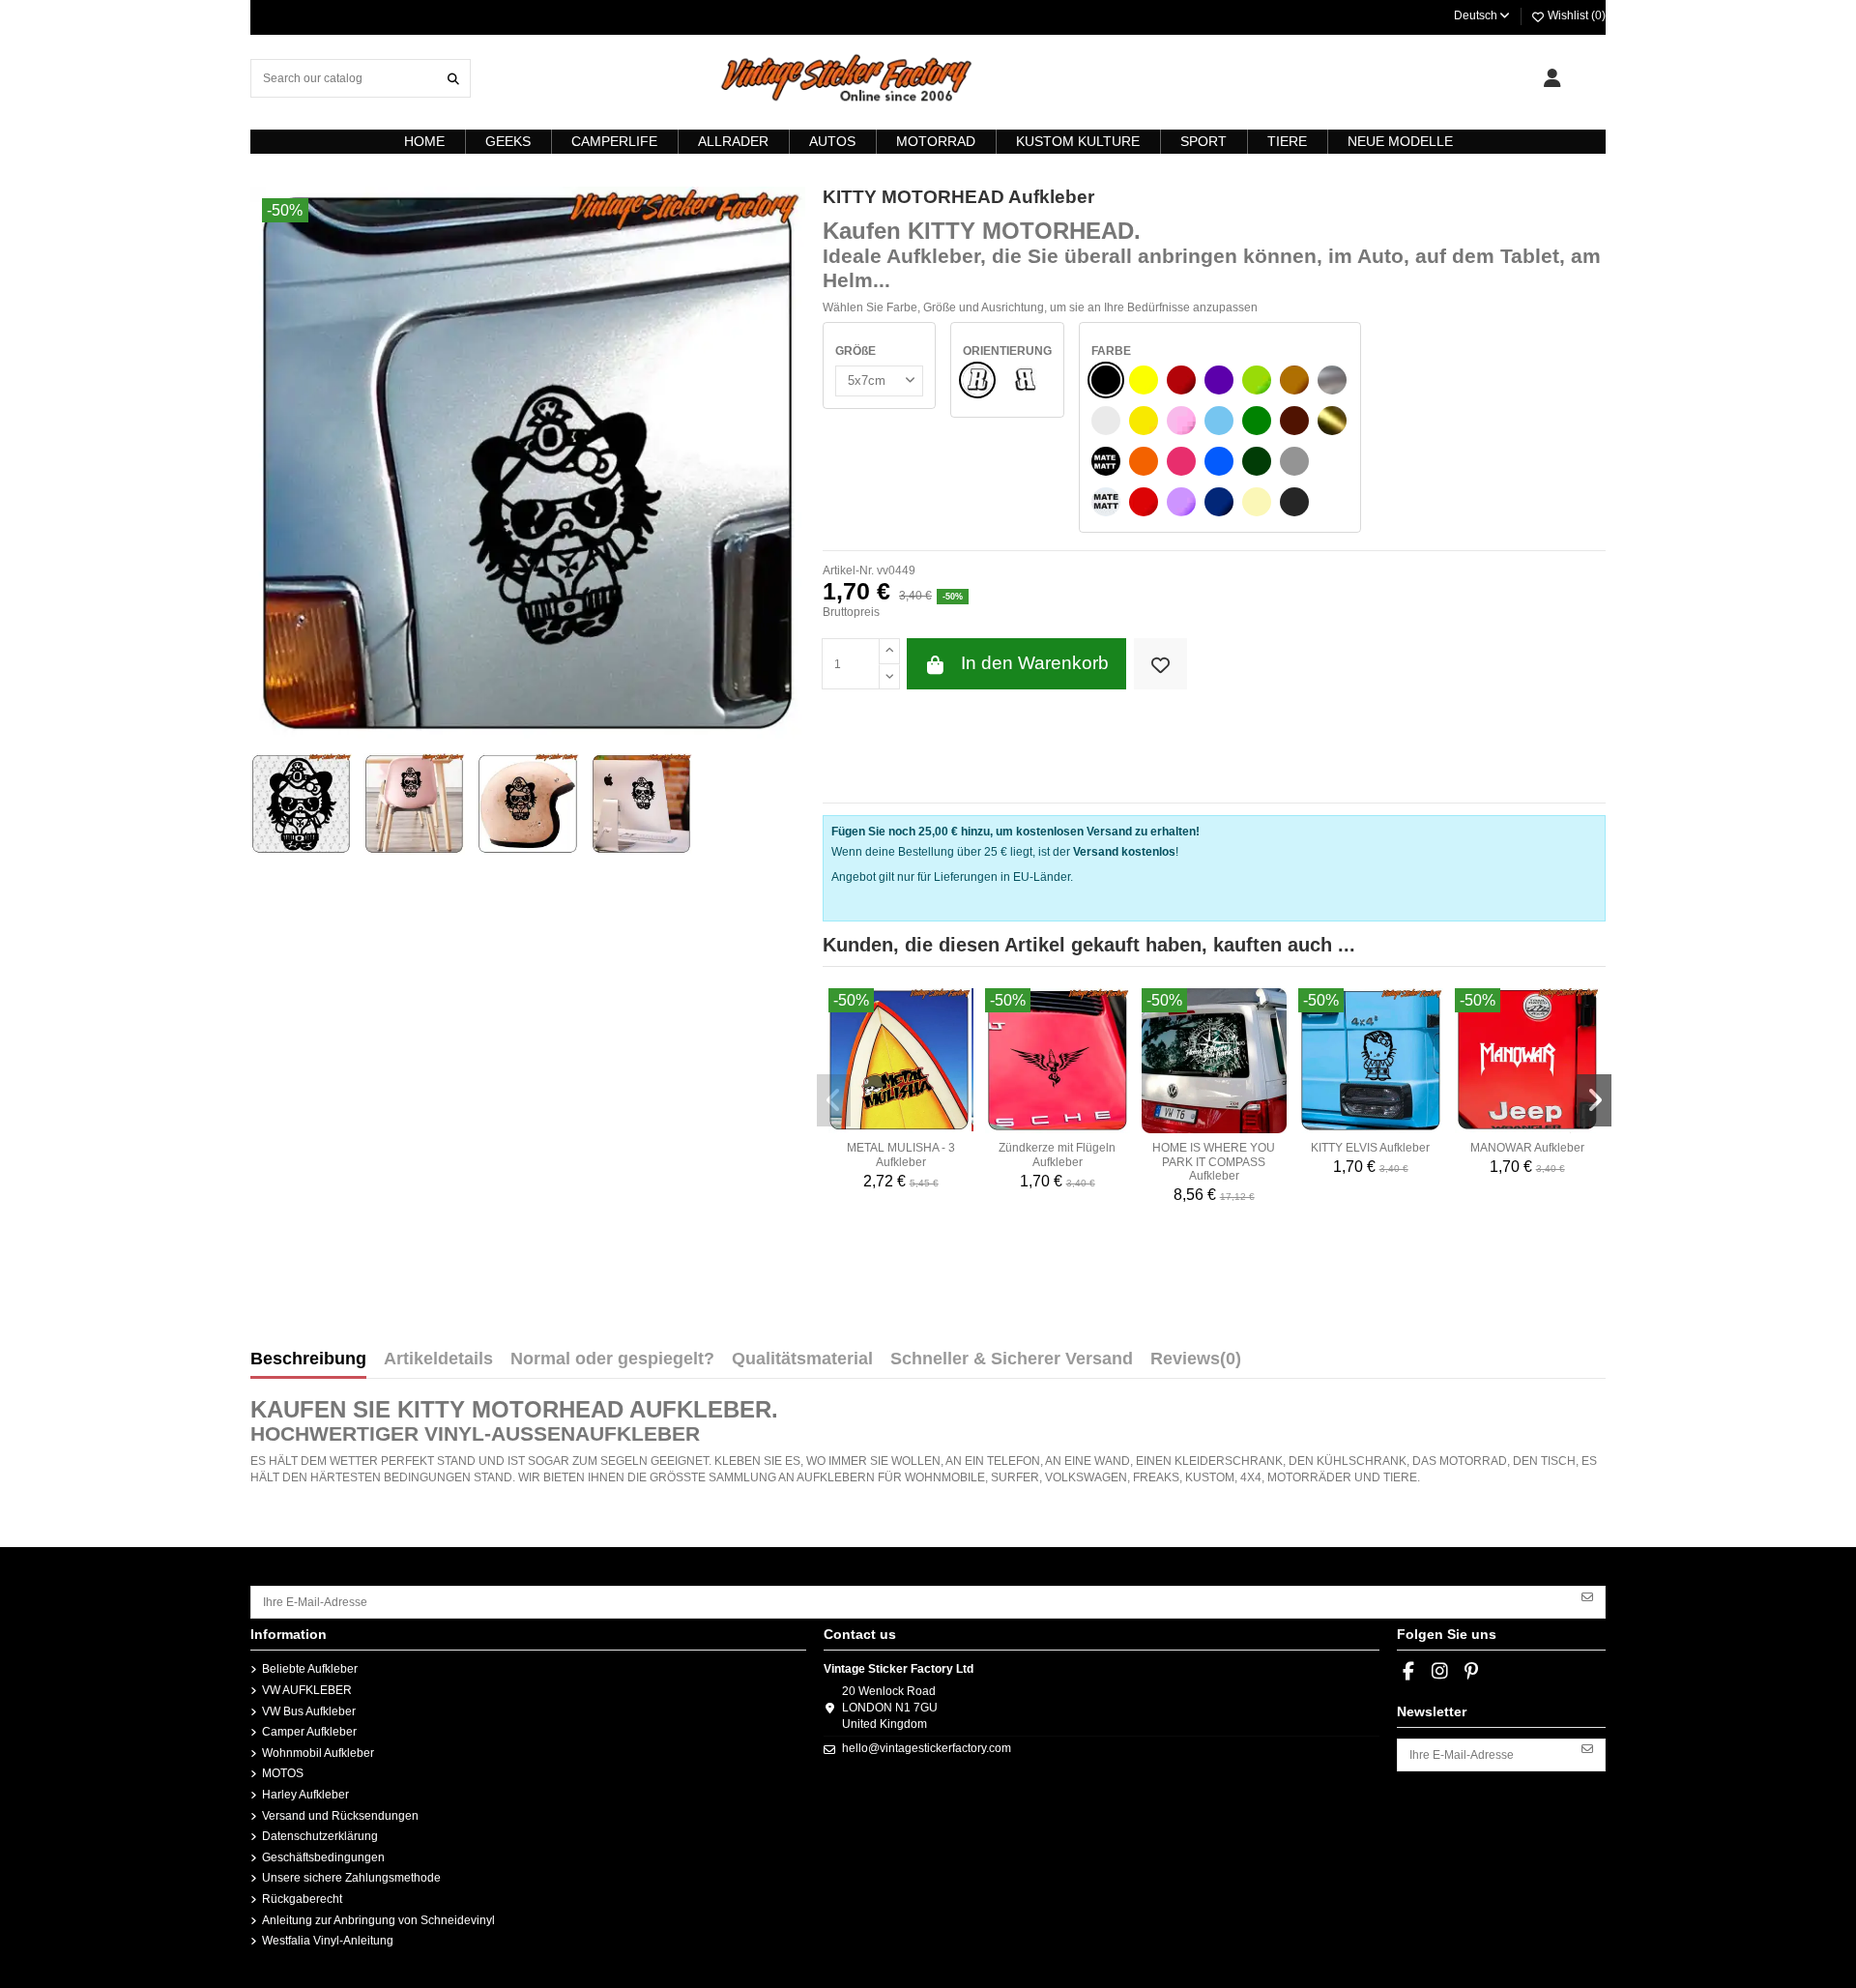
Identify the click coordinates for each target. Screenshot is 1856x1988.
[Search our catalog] (453, 78)
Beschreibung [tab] (308, 1359)
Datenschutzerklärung (320, 1836)
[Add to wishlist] (1160, 664)
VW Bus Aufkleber (309, 1711)
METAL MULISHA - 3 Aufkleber (901, 1155)
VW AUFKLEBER (307, 1690)
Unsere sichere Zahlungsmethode (351, 1878)
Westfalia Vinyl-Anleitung (328, 1941)
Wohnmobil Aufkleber (318, 1753)
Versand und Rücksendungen (340, 1816)
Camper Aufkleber (309, 1732)
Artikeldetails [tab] (438, 1359)
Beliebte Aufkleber (310, 1669)
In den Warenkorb (1035, 663)
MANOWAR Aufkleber (1527, 1148)
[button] (834, 1100)
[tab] (1196, 1363)
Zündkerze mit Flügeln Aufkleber (1057, 1155)
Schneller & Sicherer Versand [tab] (1012, 1359)
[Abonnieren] (1587, 1595)
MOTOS (283, 1773)
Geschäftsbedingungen (323, 1857)
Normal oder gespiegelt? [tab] (612, 1359)
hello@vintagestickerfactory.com (927, 1748)
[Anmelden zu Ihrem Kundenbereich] (1552, 78)
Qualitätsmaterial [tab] (802, 1359)
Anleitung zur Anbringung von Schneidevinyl (378, 1920)
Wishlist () (1575, 15)
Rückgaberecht (302, 1899)
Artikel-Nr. (848, 570)
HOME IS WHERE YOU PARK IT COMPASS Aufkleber (1214, 1162)
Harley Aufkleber (305, 1795)
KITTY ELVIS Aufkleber (1370, 1148)
